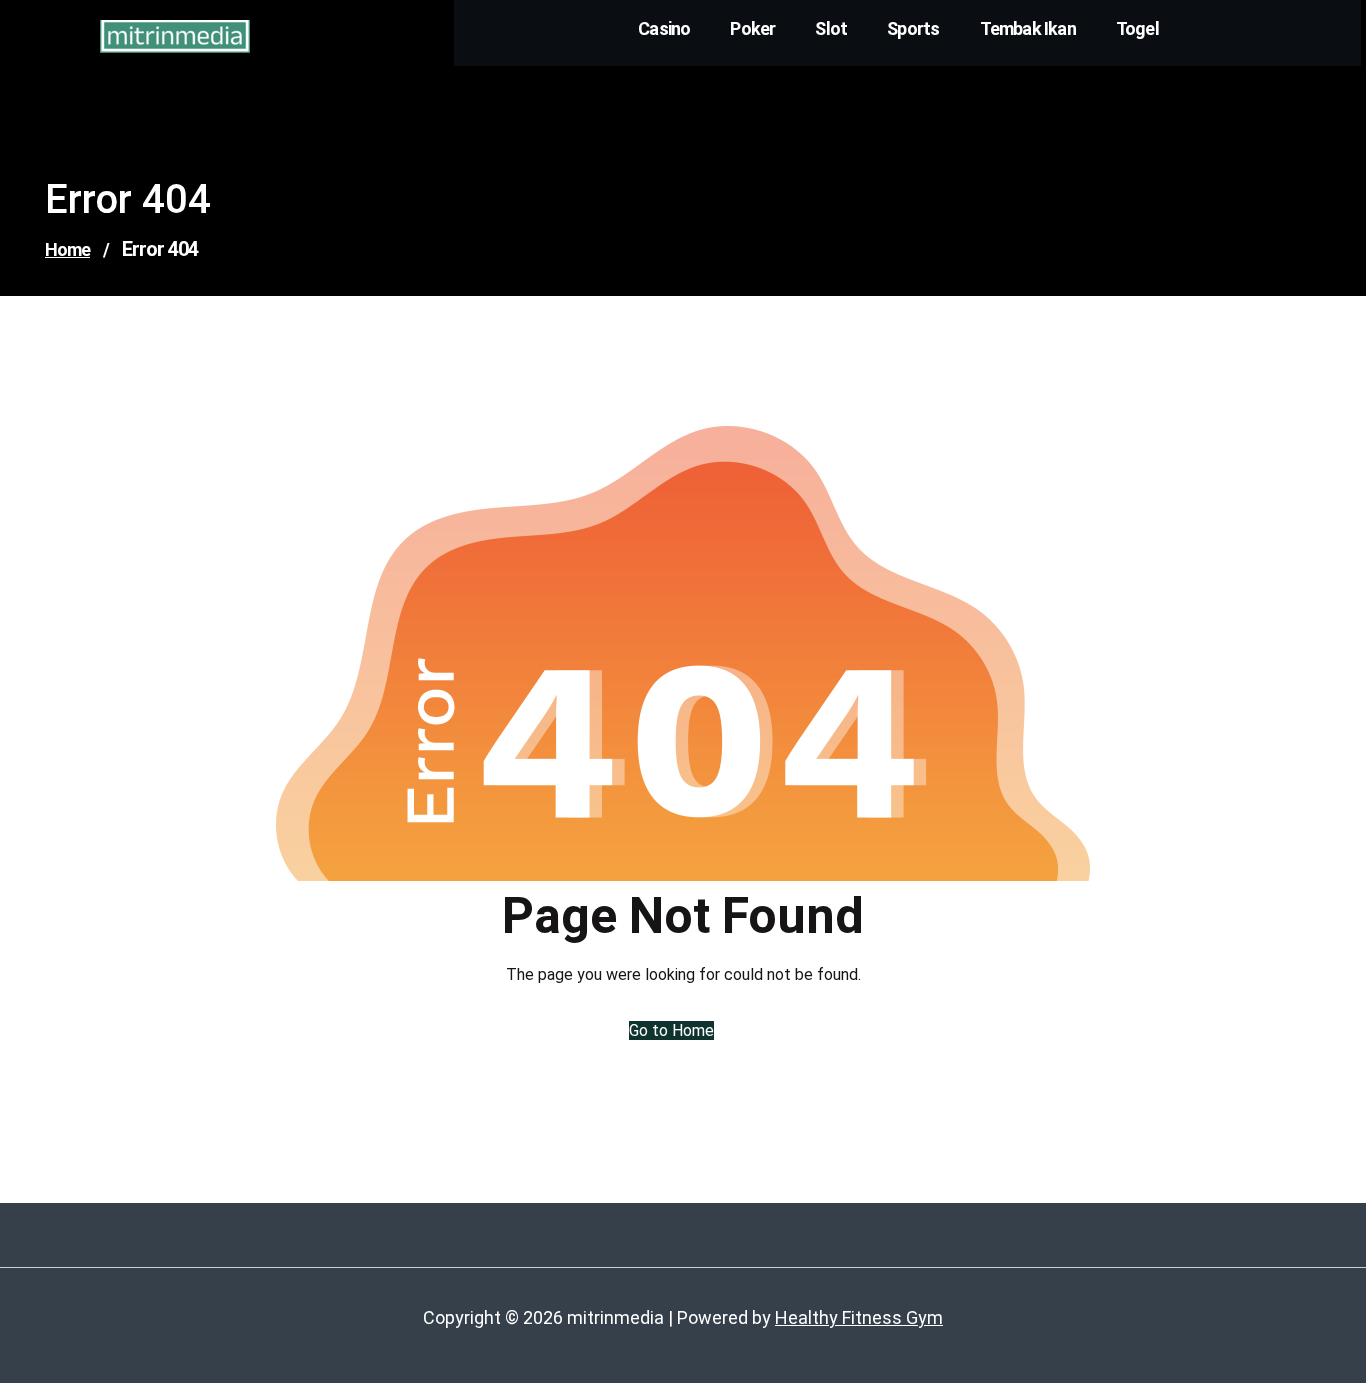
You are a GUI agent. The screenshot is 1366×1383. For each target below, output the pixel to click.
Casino (664, 28)
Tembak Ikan (1028, 28)
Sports (913, 28)
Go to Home (671, 1030)
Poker (752, 28)
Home (67, 249)
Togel (1137, 28)
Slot (831, 28)
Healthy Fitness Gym (859, 1317)
